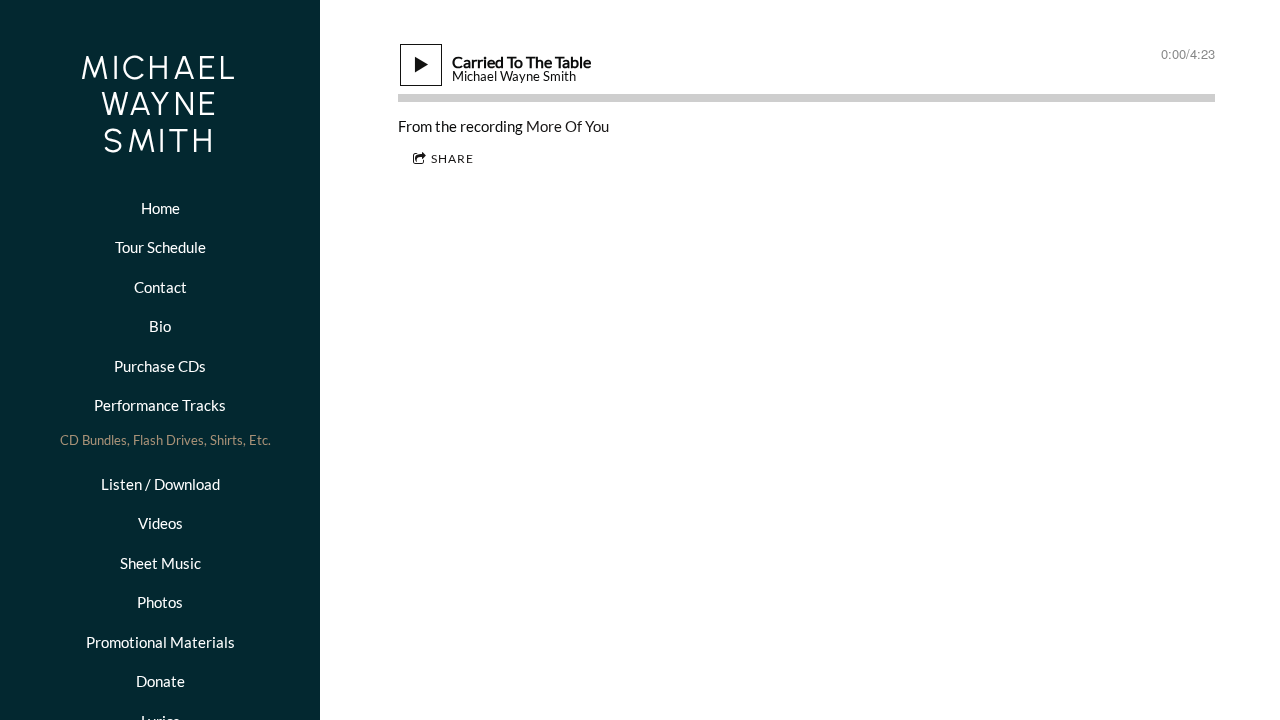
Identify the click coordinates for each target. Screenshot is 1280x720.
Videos (160, 523)
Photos (160, 602)
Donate (160, 681)
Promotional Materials (160, 642)
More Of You (567, 126)
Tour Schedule (160, 247)
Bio (160, 326)
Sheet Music (160, 563)
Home (160, 208)
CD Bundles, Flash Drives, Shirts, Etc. (165, 440)
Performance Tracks (160, 405)
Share (452, 158)
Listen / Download (160, 484)
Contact (160, 287)
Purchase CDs (160, 366)
